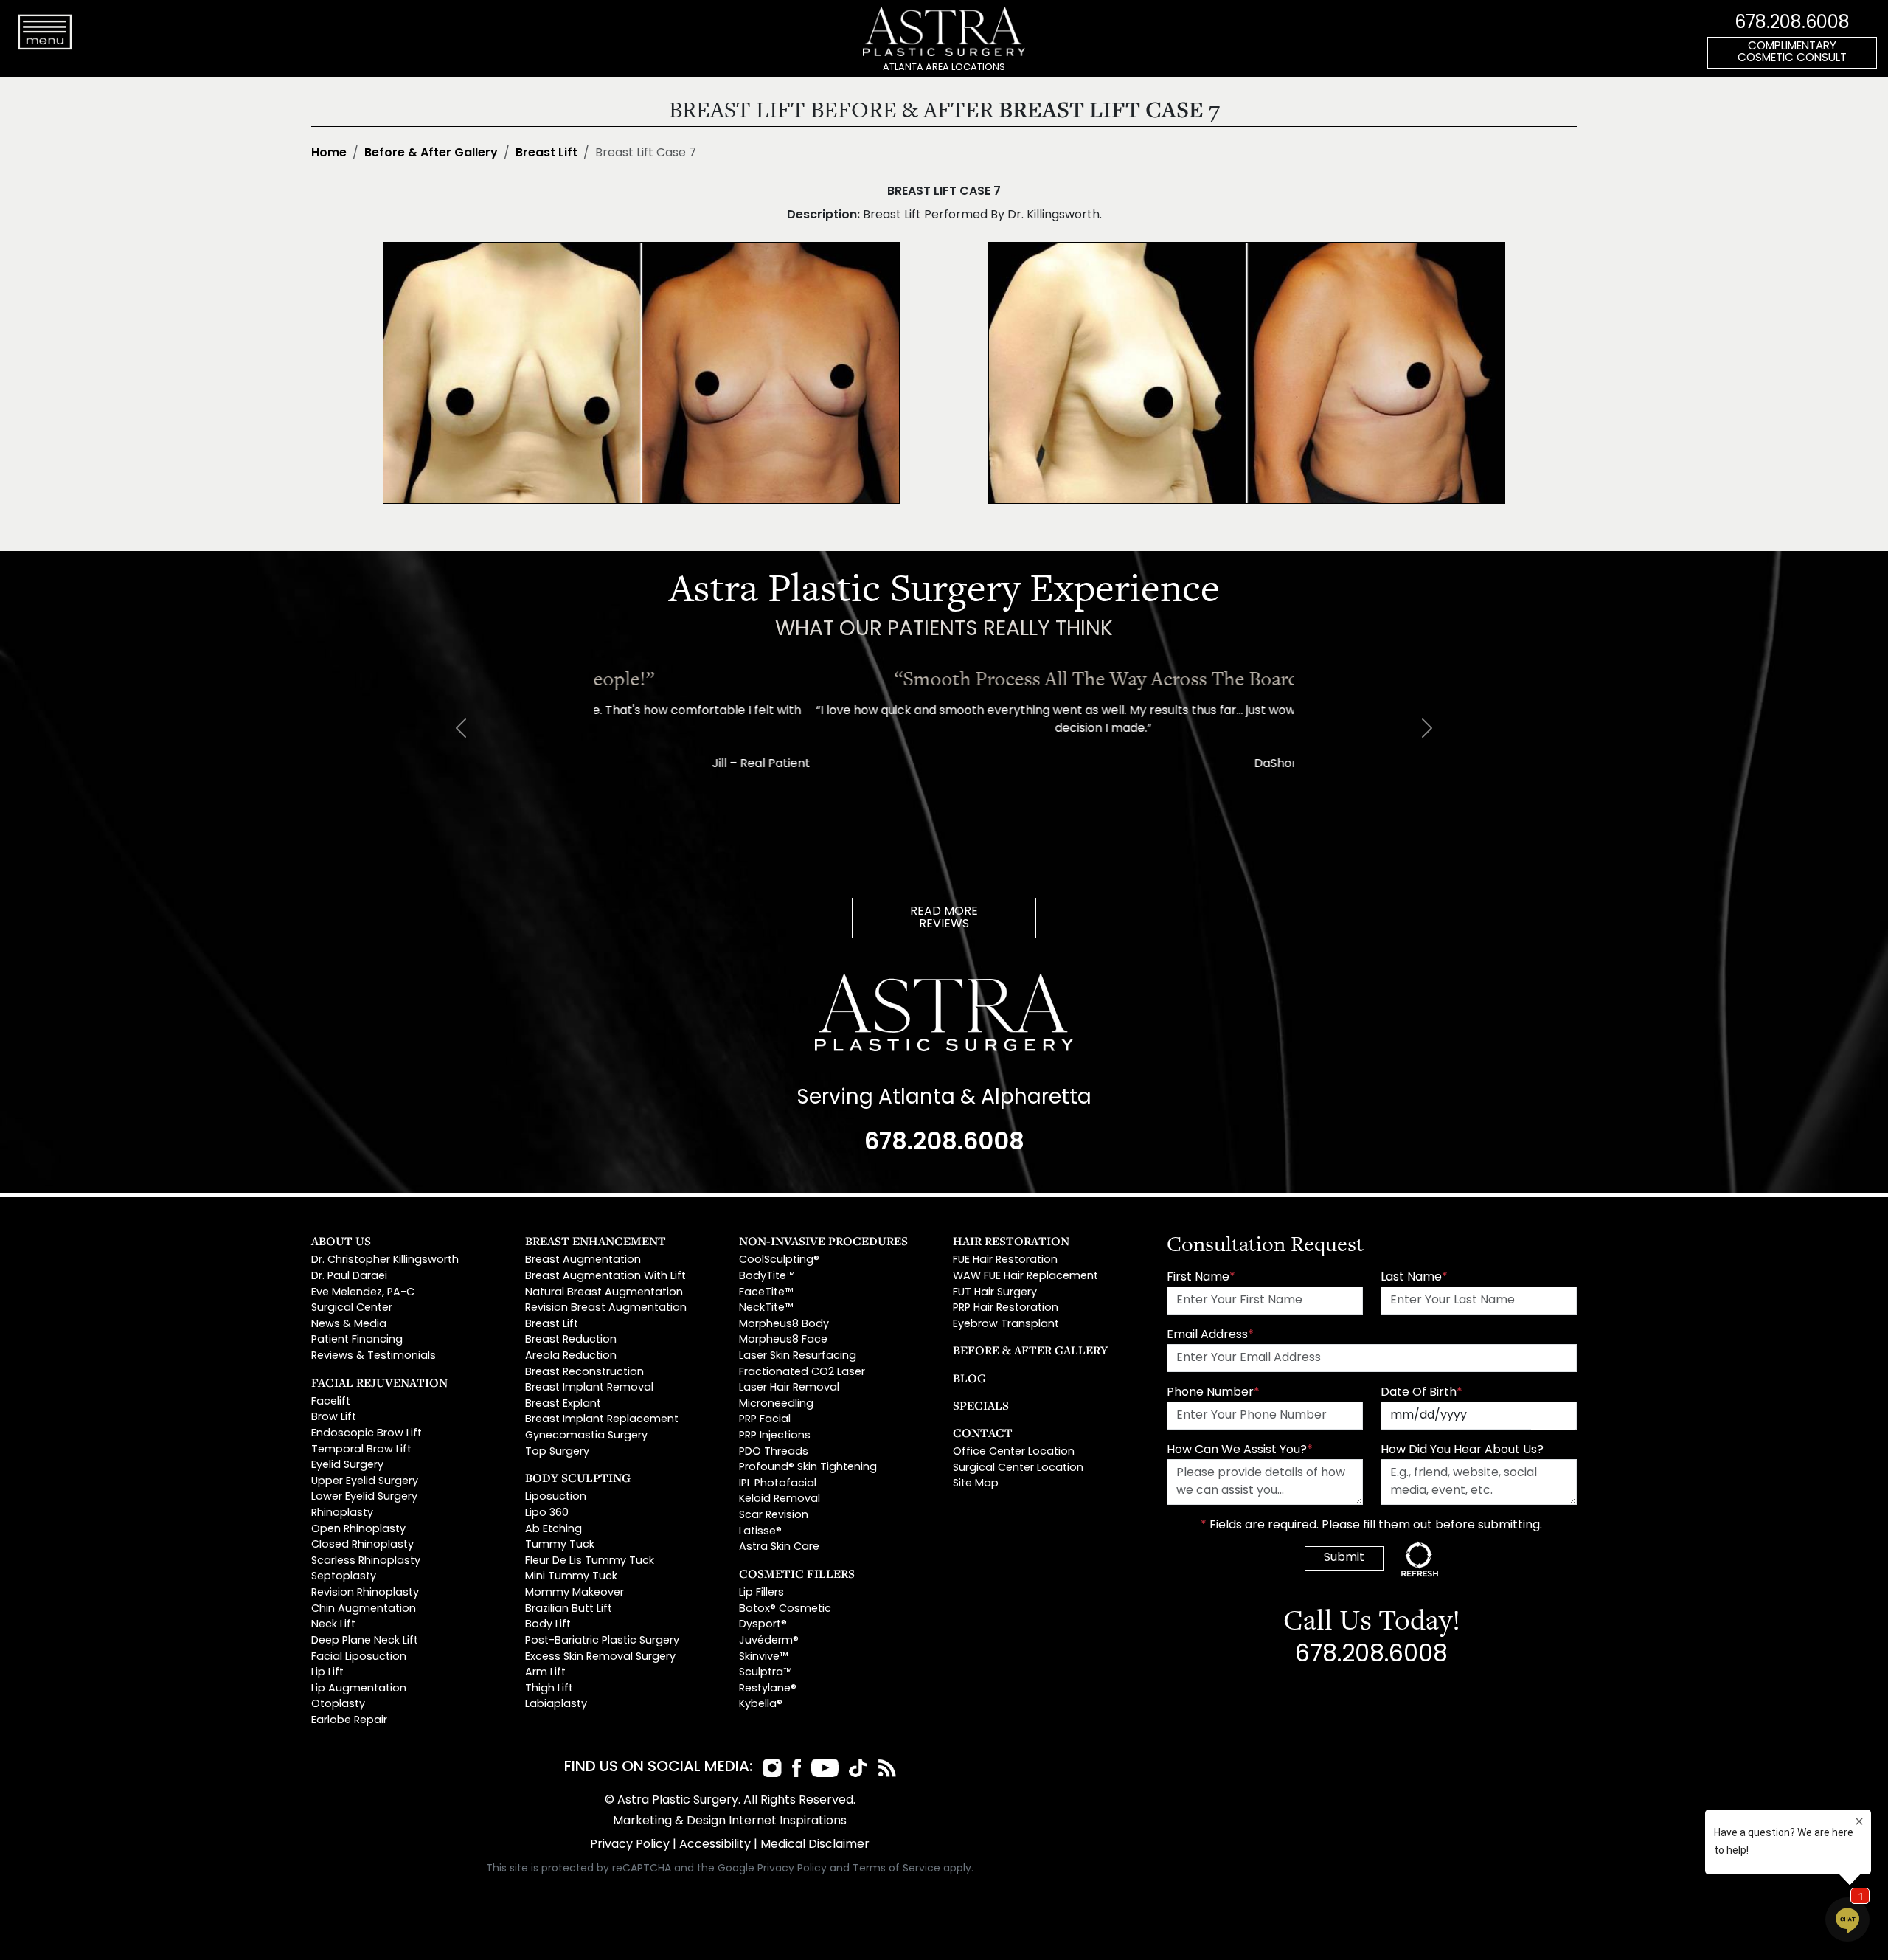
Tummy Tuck (560, 1545)
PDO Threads (774, 1452)
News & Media (349, 1324)
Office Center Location (1014, 1452)
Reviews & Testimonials (374, 1356)
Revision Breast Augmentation (606, 1308)
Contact (983, 1433)
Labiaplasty (556, 1704)
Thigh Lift (549, 1689)
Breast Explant (563, 1404)
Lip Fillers (761, 1593)
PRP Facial (765, 1420)
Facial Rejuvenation (379, 1382)
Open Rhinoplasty (358, 1530)
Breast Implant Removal (589, 1388)
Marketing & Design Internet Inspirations (730, 1821)
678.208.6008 (1792, 24)
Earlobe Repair (349, 1721)
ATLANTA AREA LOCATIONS (944, 67)
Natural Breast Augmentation (604, 1293)
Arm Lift (545, 1673)
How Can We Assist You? (1240, 1450)
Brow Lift (334, 1417)
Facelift (331, 1402)
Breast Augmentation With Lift (605, 1277)
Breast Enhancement (596, 1241)
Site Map (976, 1484)
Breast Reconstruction (584, 1372)
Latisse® (760, 1532)
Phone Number (1213, 1393)
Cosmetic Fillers (797, 1573)
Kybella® (761, 1704)
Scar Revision (774, 1516)
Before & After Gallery (431, 153)
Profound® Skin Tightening (808, 1468)
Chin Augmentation (364, 1609)
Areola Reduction (571, 1356)
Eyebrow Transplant (1006, 1324)
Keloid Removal (780, 1499)
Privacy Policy (630, 1845)
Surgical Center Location (1018, 1468)
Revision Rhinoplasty (365, 1593)
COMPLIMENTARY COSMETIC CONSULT (1792, 53)
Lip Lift (327, 1673)
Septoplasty (344, 1577)
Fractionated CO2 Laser (802, 1372)
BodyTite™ (767, 1277)
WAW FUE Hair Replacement (1025, 1277)
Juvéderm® (769, 1641)
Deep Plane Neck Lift (365, 1641)
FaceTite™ (766, 1293)
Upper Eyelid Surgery (365, 1482)
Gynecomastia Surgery (586, 1436)
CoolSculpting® (779, 1260)
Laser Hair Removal (789, 1388)
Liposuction (556, 1497)
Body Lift (548, 1625)
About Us (341, 1241)
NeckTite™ (766, 1308)
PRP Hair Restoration (1006, 1308)
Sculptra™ (765, 1673)
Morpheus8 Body (784, 1324)
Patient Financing (357, 1340)
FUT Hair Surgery (995, 1293)
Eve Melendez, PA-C (363, 1293)
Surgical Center (352, 1308)
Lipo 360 (547, 1513)
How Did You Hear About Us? (1462, 1450)
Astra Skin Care (779, 1547)
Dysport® (763, 1625)
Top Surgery (557, 1452)
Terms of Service (896, 1869)
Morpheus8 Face (783, 1340)
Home (329, 153)
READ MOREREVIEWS (944, 918)
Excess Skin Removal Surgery (600, 1657)
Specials (981, 1405)
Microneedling (776, 1404)
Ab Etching (553, 1530)
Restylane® (768, 1689)
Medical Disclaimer (815, 1845)
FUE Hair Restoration (1005, 1260)
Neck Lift (333, 1625)
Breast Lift (546, 153)
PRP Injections (775, 1436)
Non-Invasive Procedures (823, 1241)
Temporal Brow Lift (361, 1450)
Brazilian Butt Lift (569, 1609)
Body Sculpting (578, 1478)
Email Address (1210, 1335)
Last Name (1414, 1278)
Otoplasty (338, 1704)
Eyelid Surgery (347, 1465)
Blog (969, 1378)
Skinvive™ (763, 1657)
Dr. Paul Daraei (349, 1277)
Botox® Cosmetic (785, 1609)
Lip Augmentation (359, 1689)
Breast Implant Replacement (602, 1420)
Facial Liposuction (359, 1657)
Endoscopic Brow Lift (367, 1434)
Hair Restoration (1011, 1241)
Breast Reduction (571, 1340)
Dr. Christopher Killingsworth (385, 1260)
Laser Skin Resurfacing (798, 1356)
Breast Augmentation (583, 1260)
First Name (1201, 1278)
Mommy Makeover (575, 1593)
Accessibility (715, 1845)
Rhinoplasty (342, 1513)
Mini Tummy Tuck (571, 1577)
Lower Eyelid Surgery (364, 1497)
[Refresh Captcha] (1420, 1559)
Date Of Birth (1422, 1393)
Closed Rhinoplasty (362, 1545)
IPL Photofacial (778, 1484)
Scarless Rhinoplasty (366, 1561)
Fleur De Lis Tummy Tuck (590, 1561)
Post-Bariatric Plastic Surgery (602, 1641)
